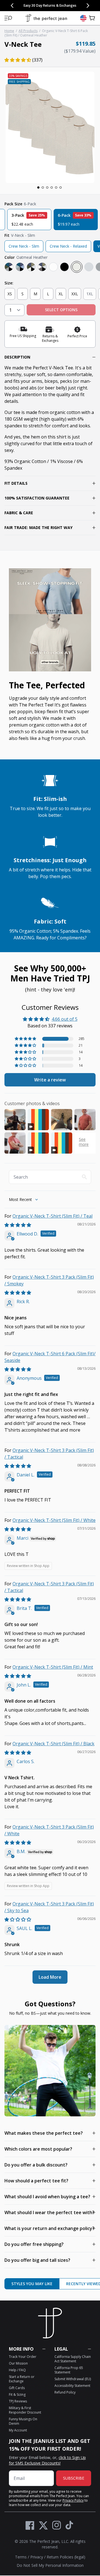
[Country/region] (83, 18)
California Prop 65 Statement (69, 2370)
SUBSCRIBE (74, 2478)
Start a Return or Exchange (22, 2379)
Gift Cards (17, 2388)
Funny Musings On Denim (23, 2421)
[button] (8, 18)
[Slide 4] (52, 187)
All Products (28, 31)
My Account (18, 2430)
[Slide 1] (38, 187)
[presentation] (50, 127)
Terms (21, 2557)
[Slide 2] (43, 187)
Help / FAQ (17, 2370)
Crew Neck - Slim (24, 246)
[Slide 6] (61, 187)
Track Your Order (23, 2357)
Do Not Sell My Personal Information (50, 2565)
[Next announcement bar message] (88, 6)
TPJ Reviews (18, 2401)
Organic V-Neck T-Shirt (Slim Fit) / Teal (52, 1216)
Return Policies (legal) (66, 2557)
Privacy (37, 2557)
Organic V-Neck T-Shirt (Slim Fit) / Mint (53, 1667)
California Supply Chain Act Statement (73, 2359)
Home (9, 31)
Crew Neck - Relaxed (68, 246)
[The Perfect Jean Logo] (46, 18)
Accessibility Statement (72, 2386)
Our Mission (18, 2363)
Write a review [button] (50, 1080)
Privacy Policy (73, 2500)
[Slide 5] (56, 187)
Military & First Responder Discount (25, 2410)
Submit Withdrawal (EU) (73, 2379)
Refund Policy (65, 2392)
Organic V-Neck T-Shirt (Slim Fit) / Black (53, 1744)
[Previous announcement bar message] (12, 6)
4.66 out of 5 (65, 1019)
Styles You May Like (32, 2284)
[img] (18, 1225)
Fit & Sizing (17, 2395)
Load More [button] (50, 1977)
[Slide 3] (47, 187)
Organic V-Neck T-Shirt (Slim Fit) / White (54, 1520)
